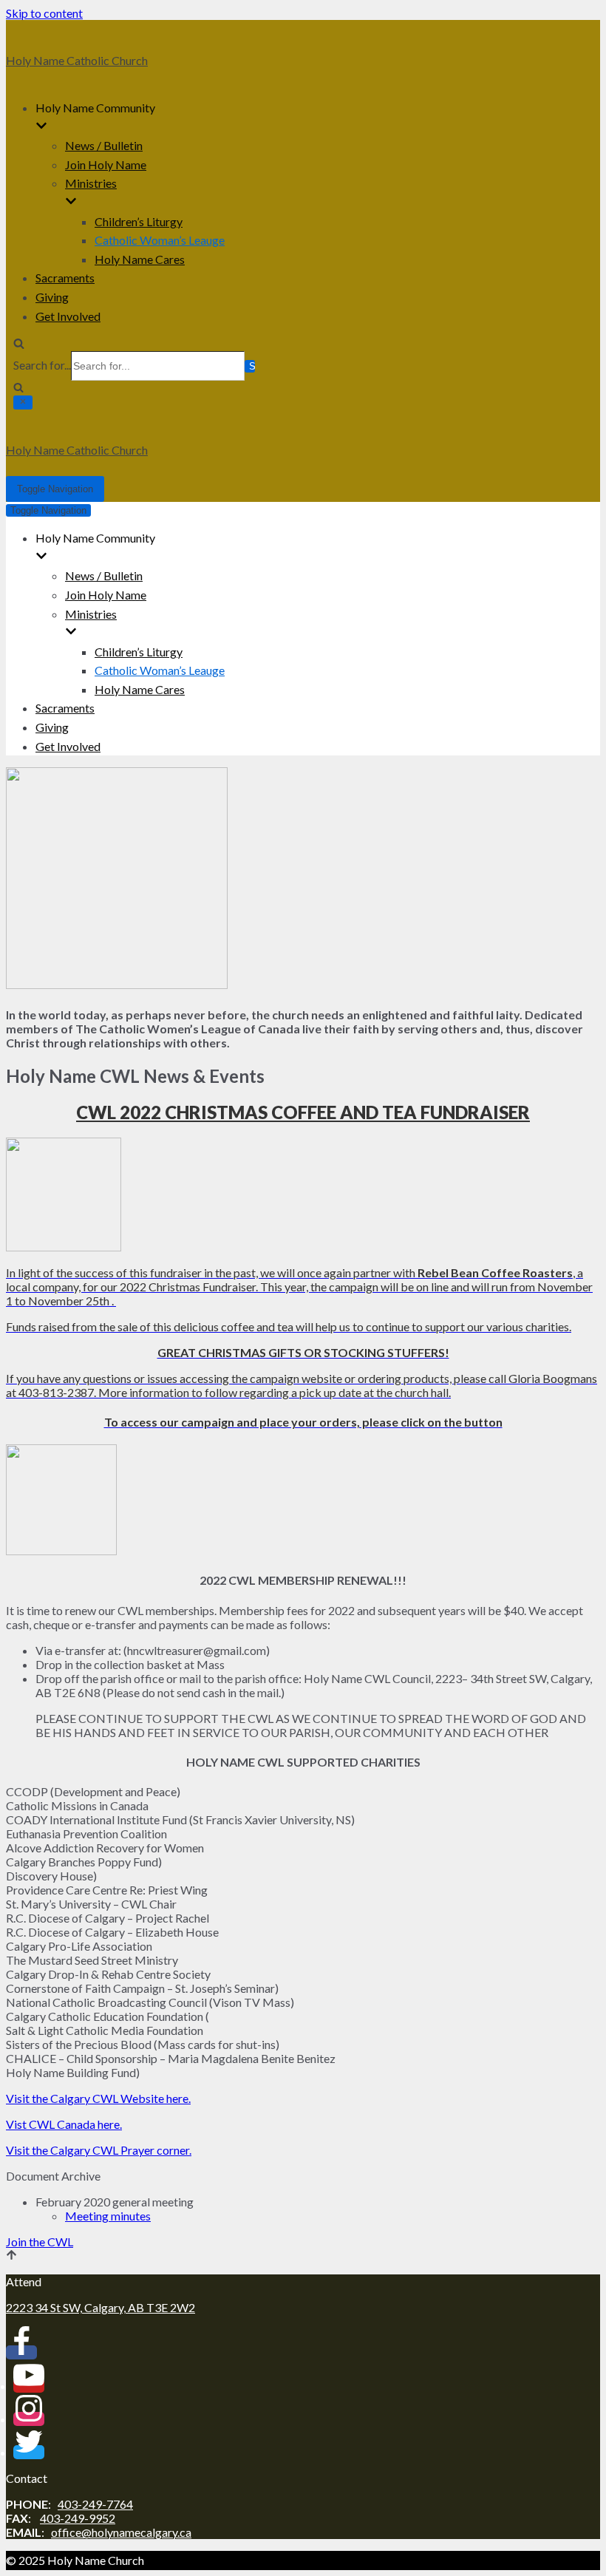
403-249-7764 (95, 2504)
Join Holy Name (106, 164)
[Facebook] (21, 2352)
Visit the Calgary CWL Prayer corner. (99, 2150)
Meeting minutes (108, 2216)
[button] (40, 2242)
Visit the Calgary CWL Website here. (98, 2098)
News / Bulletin (104, 145)
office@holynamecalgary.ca (121, 2532)
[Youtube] (29, 2386)
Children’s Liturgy (139, 221)
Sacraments (65, 278)
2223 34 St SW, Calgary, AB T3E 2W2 (101, 2307)
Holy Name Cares (140, 259)
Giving (52, 297)
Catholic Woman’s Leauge (160, 240)
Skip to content (44, 13)
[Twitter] (29, 2452)
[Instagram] (29, 2419)
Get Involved (68, 316)
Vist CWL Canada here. (64, 2124)
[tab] (303, 2176)
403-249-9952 (78, 2518)
